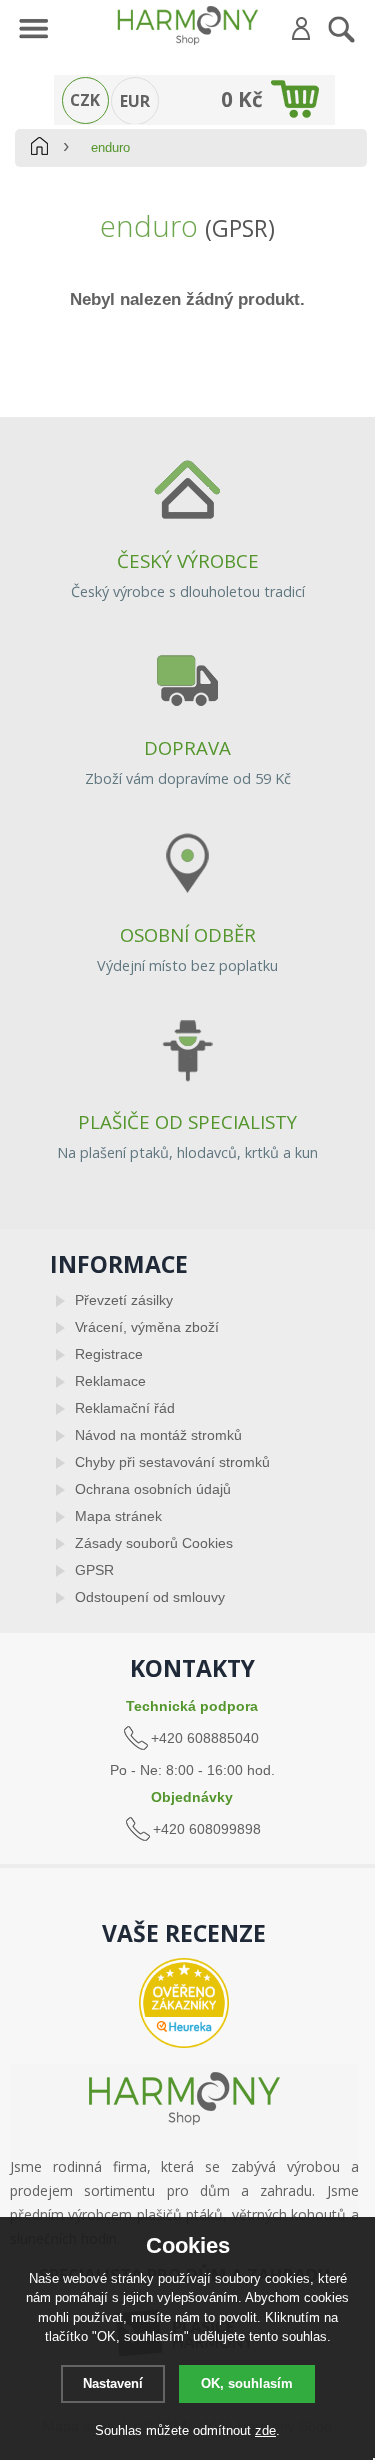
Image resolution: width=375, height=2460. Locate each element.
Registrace (109, 1354)
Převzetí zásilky (124, 1300)
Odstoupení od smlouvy (150, 1597)
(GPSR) (240, 228)
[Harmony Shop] (187, 25)
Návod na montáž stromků (158, 1435)
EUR (135, 101)
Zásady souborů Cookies (154, 1543)
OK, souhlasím (247, 2383)
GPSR (94, 1570)
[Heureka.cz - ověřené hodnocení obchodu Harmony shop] (184, 2003)
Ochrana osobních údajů (153, 1489)
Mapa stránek (118, 1516)
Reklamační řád (125, 1408)
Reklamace (110, 1381)
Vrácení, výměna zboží (147, 1327)
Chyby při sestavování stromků (172, 1462)
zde (265, 2430)
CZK (85, 100)
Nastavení (113, 2383)
